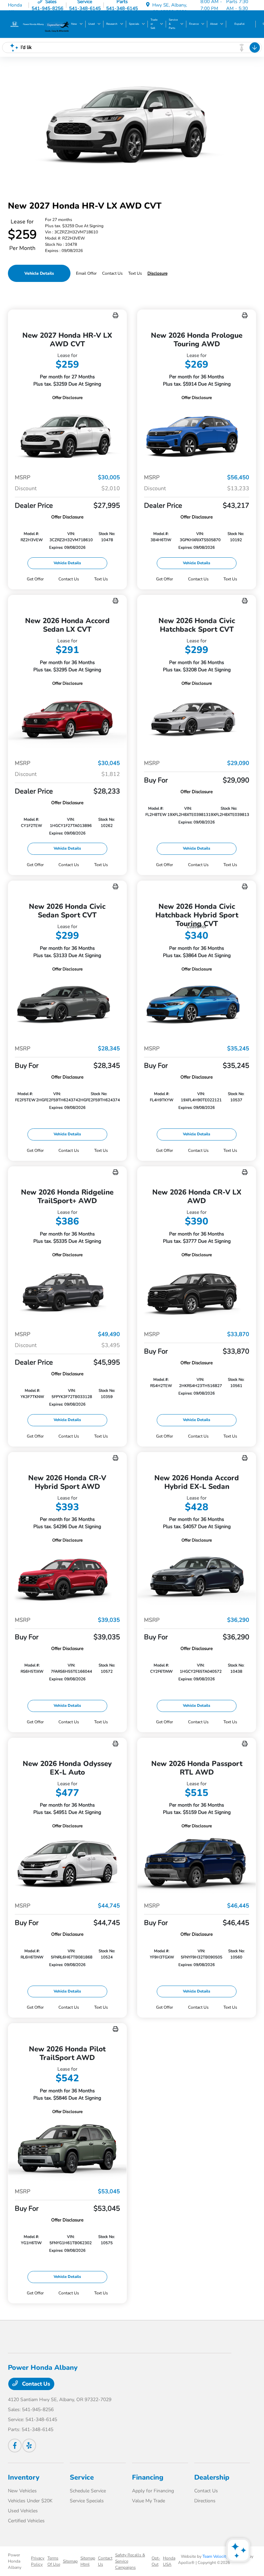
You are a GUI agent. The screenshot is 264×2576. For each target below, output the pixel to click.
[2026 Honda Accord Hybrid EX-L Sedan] (197, 1577)
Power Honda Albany (15, 2561)
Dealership (212, 2477)
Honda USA (169, 2561)
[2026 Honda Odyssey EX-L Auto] (67, 1863)
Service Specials (87, 2501)
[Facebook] (15, 2446)
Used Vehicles (23, 2511)
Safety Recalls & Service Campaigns (130, 2561)
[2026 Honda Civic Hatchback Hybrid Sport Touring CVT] (197, 1006)
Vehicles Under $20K (30, 2501)
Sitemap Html (88, 2561)
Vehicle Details (39, 273)
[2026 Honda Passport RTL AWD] (197, 1863)
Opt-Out (156, 2561)
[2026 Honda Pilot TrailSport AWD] (67, 2149)
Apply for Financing (153, 2491)
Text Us (101, 579)
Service (82, 2477)
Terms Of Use (54, 2561)
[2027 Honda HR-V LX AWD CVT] (67, 435)
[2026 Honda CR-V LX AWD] (197, 1292)
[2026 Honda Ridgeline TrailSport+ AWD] (67, 1292)
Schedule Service (88, 2491)
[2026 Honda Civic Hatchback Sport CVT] (197, 720)
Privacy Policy (38, 2561)
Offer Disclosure (67, 398)
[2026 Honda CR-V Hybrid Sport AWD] (67, 1577)
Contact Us (35, 2384)
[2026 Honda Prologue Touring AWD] (197, 435)
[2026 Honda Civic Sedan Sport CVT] (67, 1006)
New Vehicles (22, 2491)
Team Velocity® (217, 2556)
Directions (205, 2501)
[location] (148, 5)
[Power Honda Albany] (26, 24)
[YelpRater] (29, 2446)
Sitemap (70, 2561)
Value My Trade (148, 2501)
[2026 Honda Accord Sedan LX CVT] (67, 720)
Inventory (24, 2477)
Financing (148, 2477)
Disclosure (157, 273)
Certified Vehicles (26, 2521)
